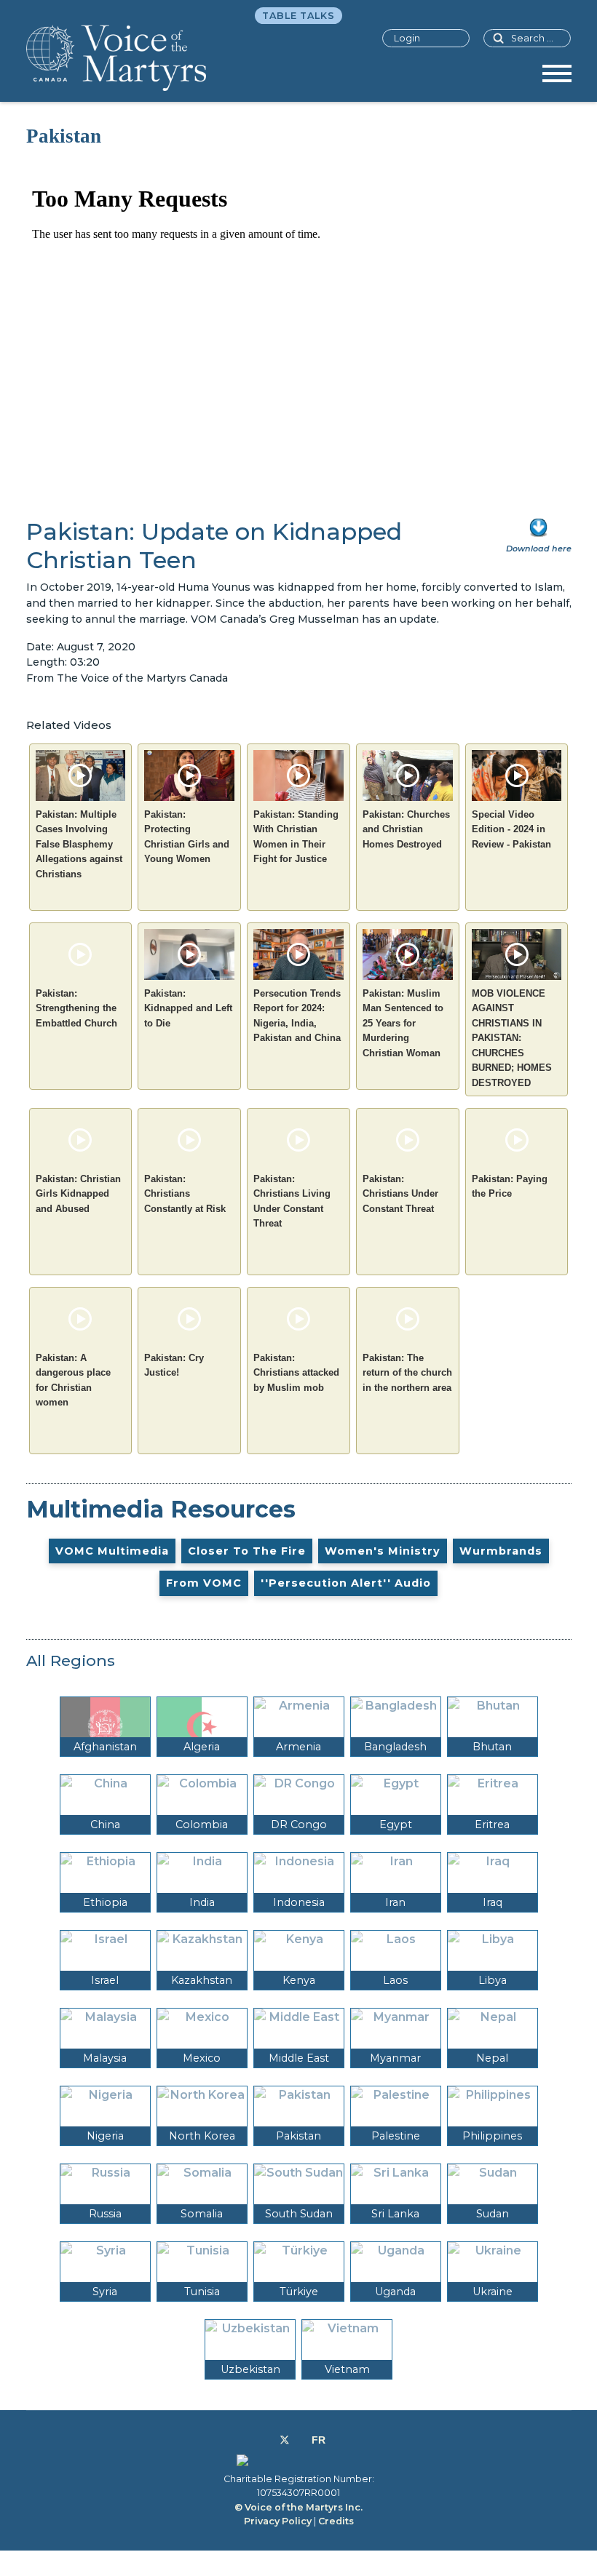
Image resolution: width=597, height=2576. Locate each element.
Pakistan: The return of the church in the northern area (407, 1373)
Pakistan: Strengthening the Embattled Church (76, 1008)
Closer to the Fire (247, 1551)
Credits (336, 2521)
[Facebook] (268, 2440)
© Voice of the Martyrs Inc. (298, 2507)
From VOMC (204, 1583)
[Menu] (557, 79)
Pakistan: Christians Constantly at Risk (185, 1194)
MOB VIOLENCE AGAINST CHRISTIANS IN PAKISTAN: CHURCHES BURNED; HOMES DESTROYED (512, 1038)
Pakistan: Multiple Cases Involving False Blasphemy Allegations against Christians (79, 844)
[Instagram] (300, 2440)
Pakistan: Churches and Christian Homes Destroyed (406, 829)
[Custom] (319, 2440)
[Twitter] (285, 2440)
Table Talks (298, 16)
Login (407, 38)
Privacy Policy (278, 2521)
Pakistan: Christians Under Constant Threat (400, 1194)
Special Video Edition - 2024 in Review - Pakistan (511, 829)
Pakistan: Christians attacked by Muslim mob (296, 1373)
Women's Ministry (383, 1551)
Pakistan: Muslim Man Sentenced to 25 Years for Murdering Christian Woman (403, 1023)
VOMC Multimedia (112, 1551)
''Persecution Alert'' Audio (346, 1583)
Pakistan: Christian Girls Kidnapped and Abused (78, 1194)
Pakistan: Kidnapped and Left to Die (188, 1008)
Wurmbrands (501, 1551)
